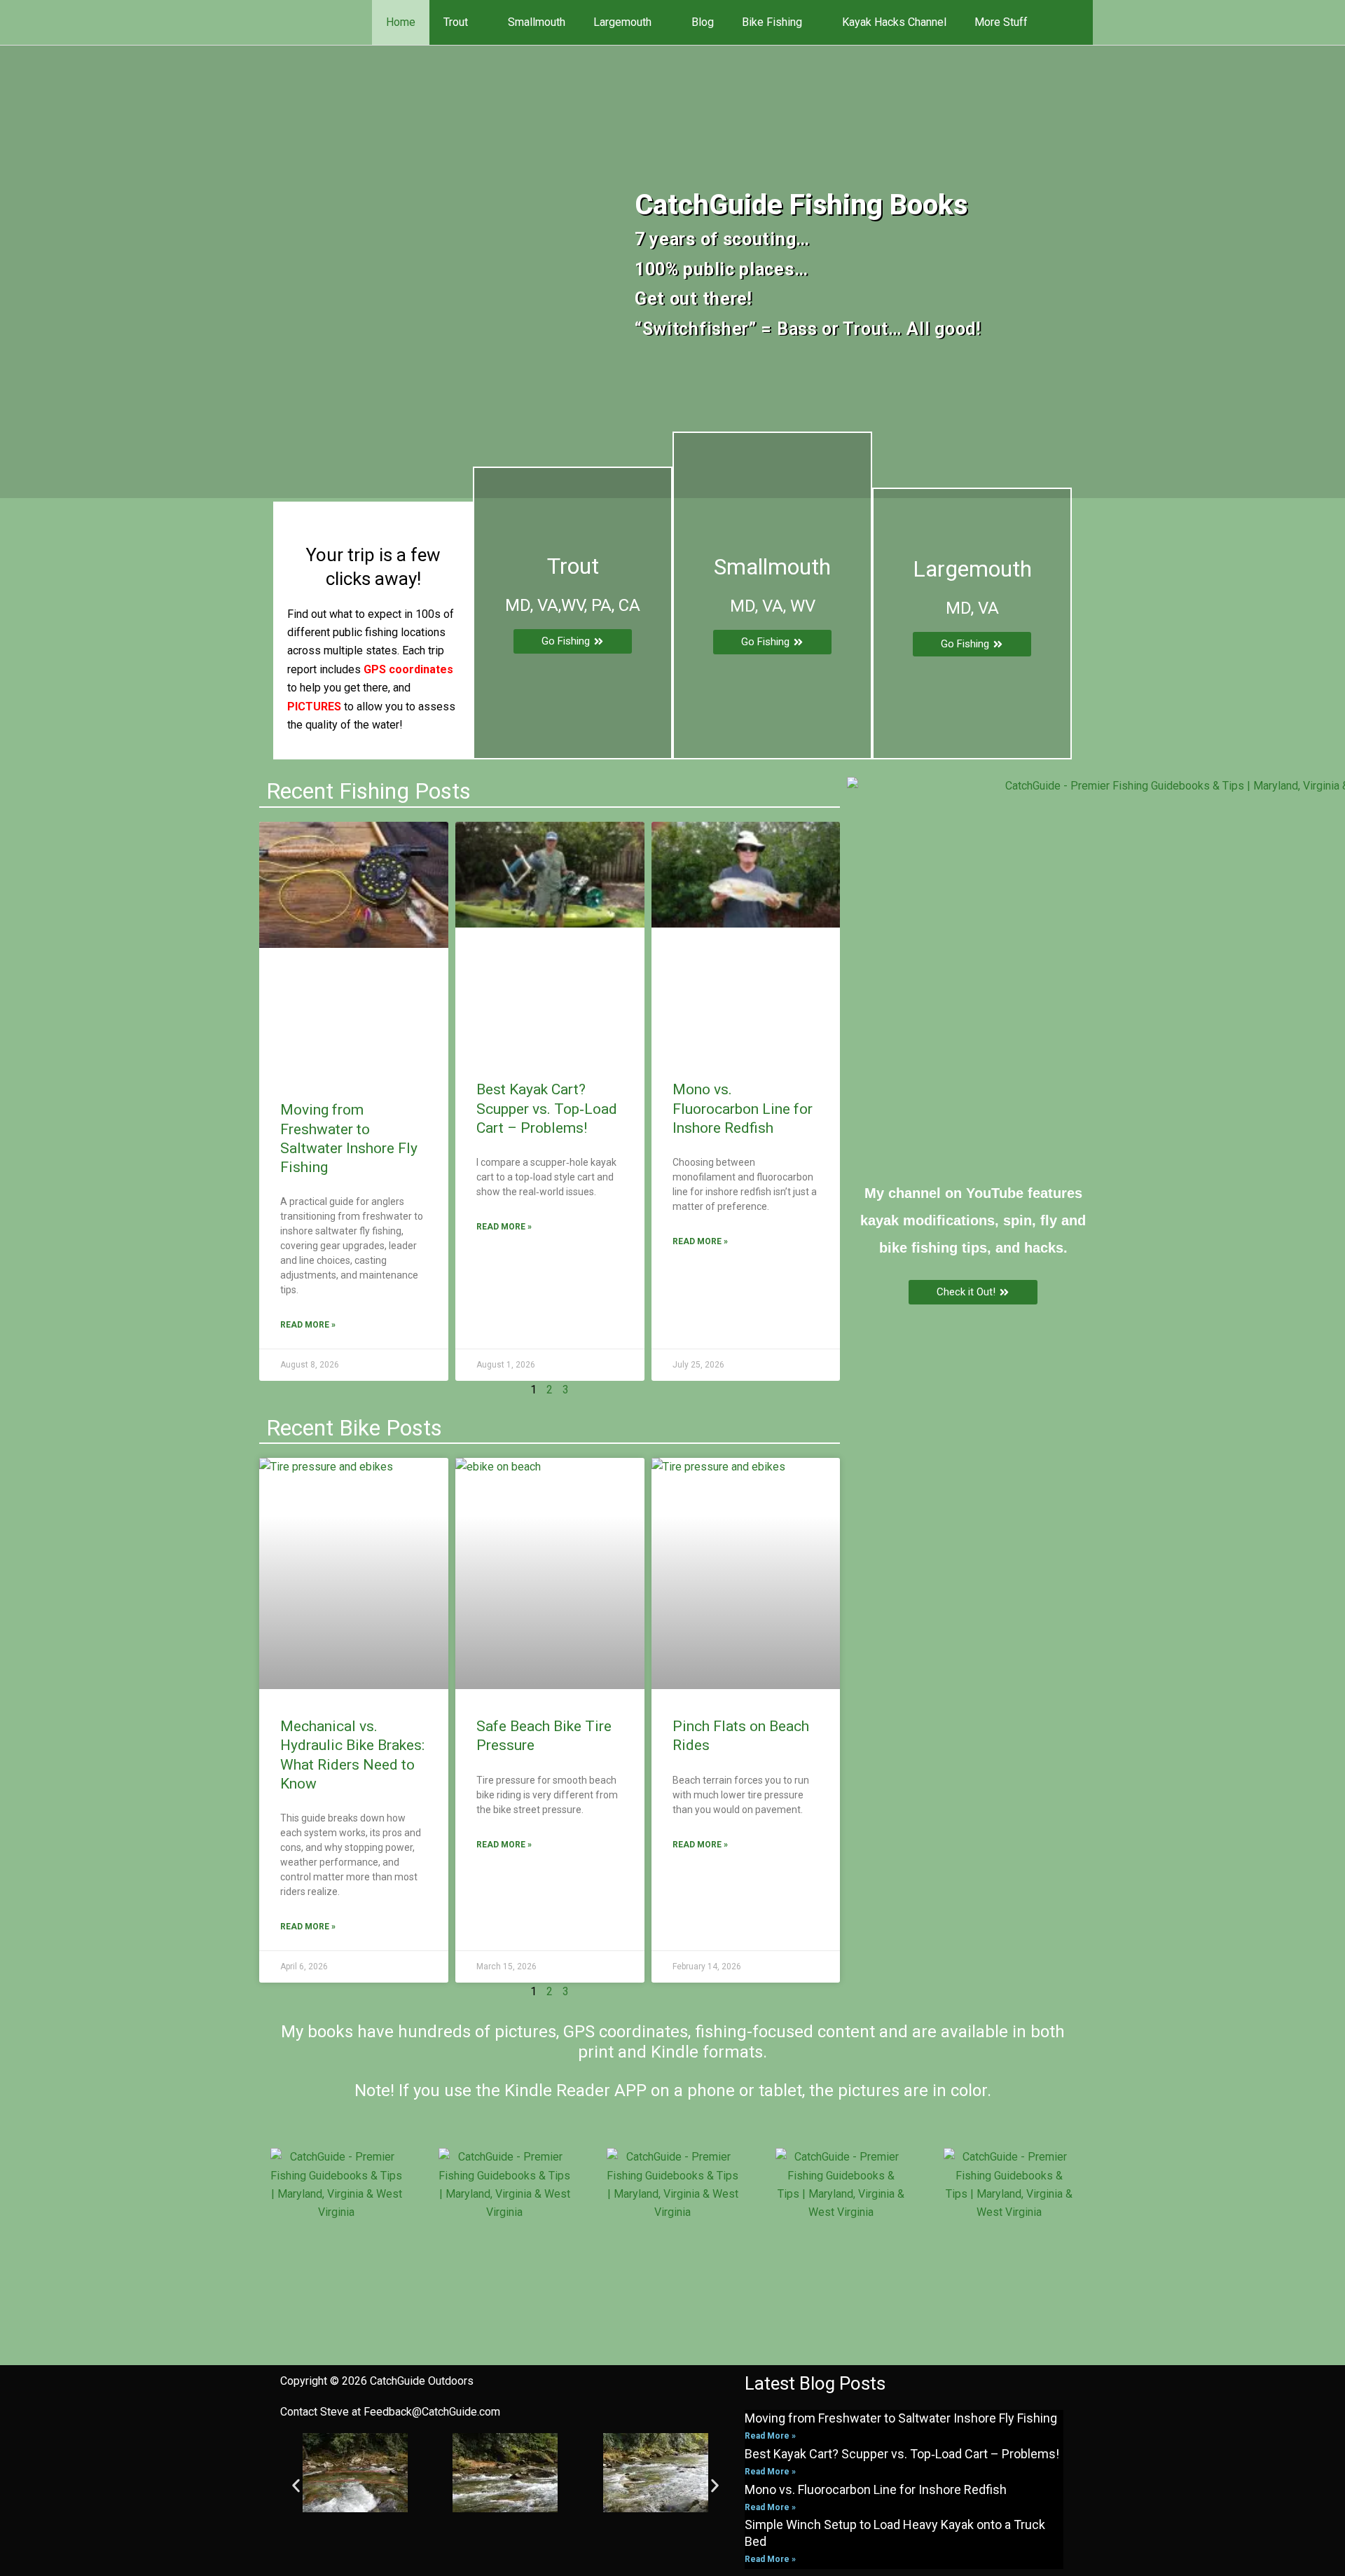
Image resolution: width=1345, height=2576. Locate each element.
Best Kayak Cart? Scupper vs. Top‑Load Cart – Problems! (547, 1109)
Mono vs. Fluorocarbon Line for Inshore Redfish (743, 1109)
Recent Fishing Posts (368, 791)
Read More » (308, 1325)
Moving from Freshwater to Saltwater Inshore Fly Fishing (901, 2418)
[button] (1073, 22)
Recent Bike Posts (354, 1428)
